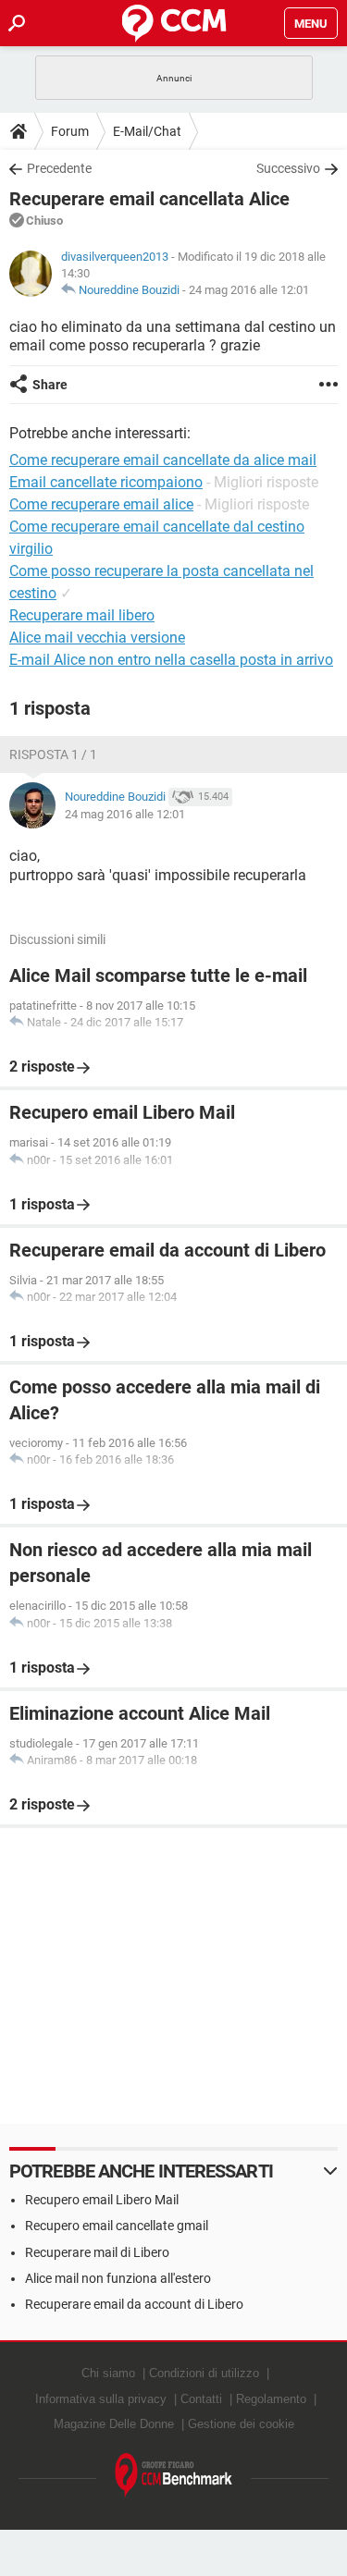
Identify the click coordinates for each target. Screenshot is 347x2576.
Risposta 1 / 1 (53, 754)
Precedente (59, 168)
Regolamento (271, 2399)
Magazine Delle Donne (114, 2424)
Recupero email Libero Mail (102, 2200)
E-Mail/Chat (147, 131)
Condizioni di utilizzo (204, 2373)
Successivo (288, 168)
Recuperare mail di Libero (97, 2252)
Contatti (201, 2399)
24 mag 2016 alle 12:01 (249, 290)
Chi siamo (108, 2373)
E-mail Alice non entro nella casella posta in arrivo (171, 660)
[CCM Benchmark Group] (174, 2476)
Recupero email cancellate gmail (117, 2226)
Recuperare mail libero (82, 615)
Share (50, 385)
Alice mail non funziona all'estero (118, 2278)
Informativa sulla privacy (101, 2399)
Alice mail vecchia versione (97, 638)
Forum (70, 131)
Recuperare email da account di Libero (134, 2304)
